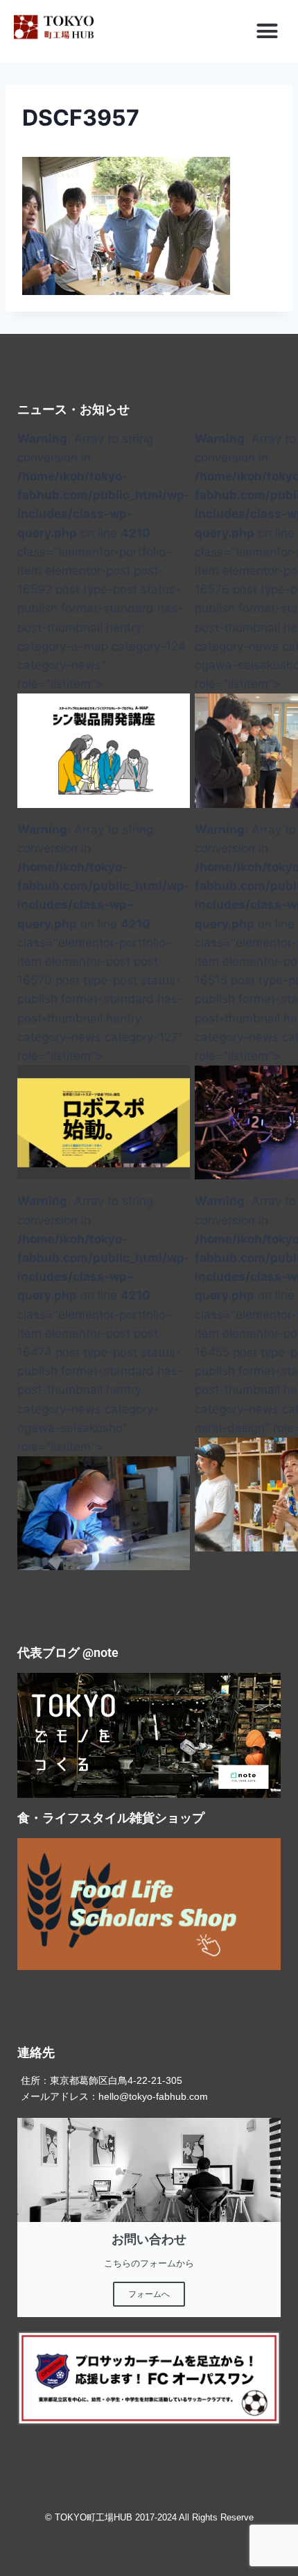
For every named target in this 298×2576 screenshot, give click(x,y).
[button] (268, 31)
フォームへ (149, 2294)
